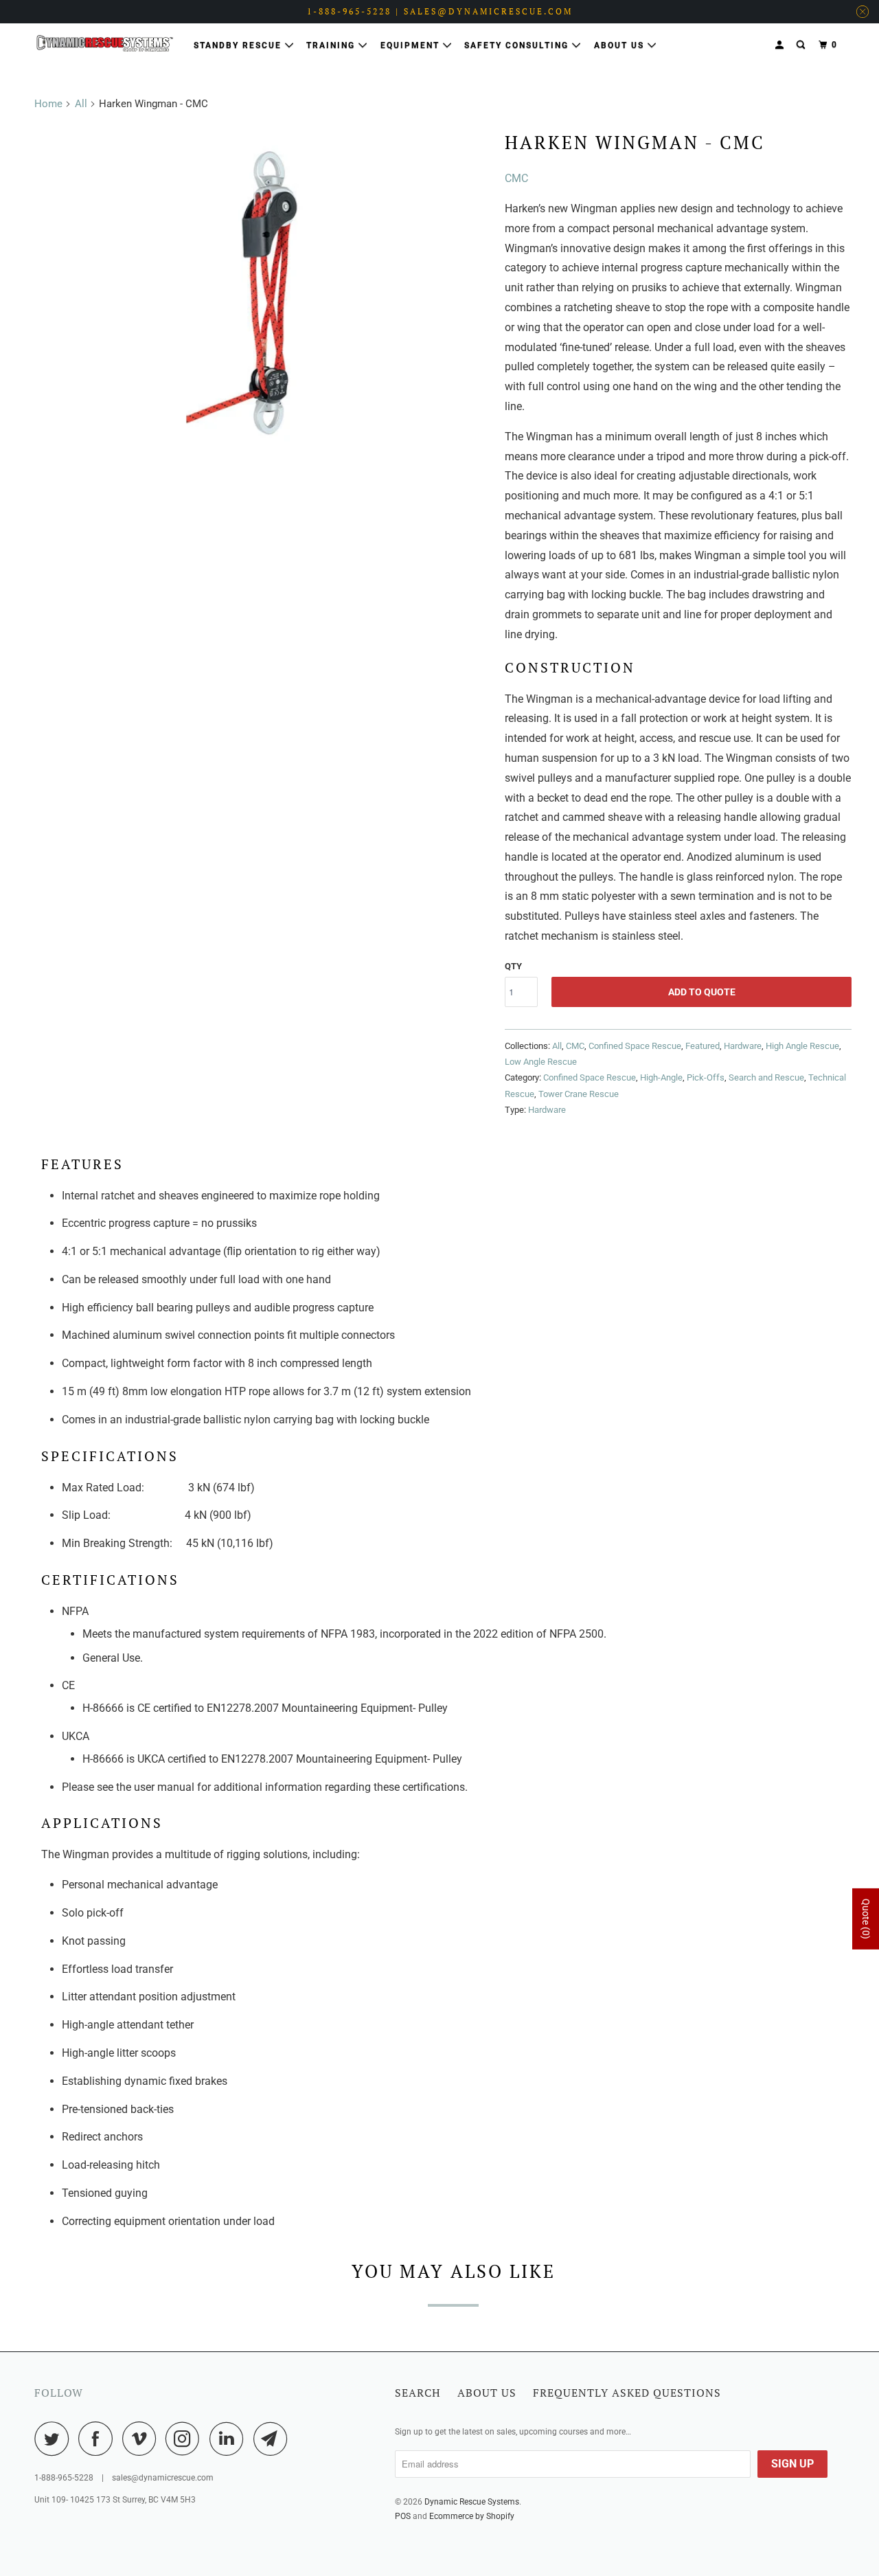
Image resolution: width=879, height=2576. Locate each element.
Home (48, 104)
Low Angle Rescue (541, 1062)
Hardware (743, 1046)
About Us (621, 45)
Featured (703, 1046)
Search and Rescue (766, 1077)
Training (332, 45)
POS (403, 2516)
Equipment (412, 45)
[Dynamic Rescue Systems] (105, 43)
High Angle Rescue (802, 1046)
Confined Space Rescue (635, 1046)
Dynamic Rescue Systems (472, 2502)
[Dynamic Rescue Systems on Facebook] (99, 2439)
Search (418, 2393)
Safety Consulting (518, 45)
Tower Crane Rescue (579, 1094)
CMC (516, 178)
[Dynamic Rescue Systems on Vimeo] (142, 2439)
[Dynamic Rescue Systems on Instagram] (186, 2439)
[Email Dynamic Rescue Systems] (274, 2439)
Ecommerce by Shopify (472, 2516)
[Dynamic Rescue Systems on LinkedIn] (230, 2439)
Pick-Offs (706, 1077)
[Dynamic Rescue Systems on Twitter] (55, 2439)
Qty (513, 966)
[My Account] (781, 45)
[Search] (802, 45)
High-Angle (661, 1077)
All (81, 104)
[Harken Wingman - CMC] (266, 295)
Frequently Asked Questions (627, 2393)
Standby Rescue (239, 45)
